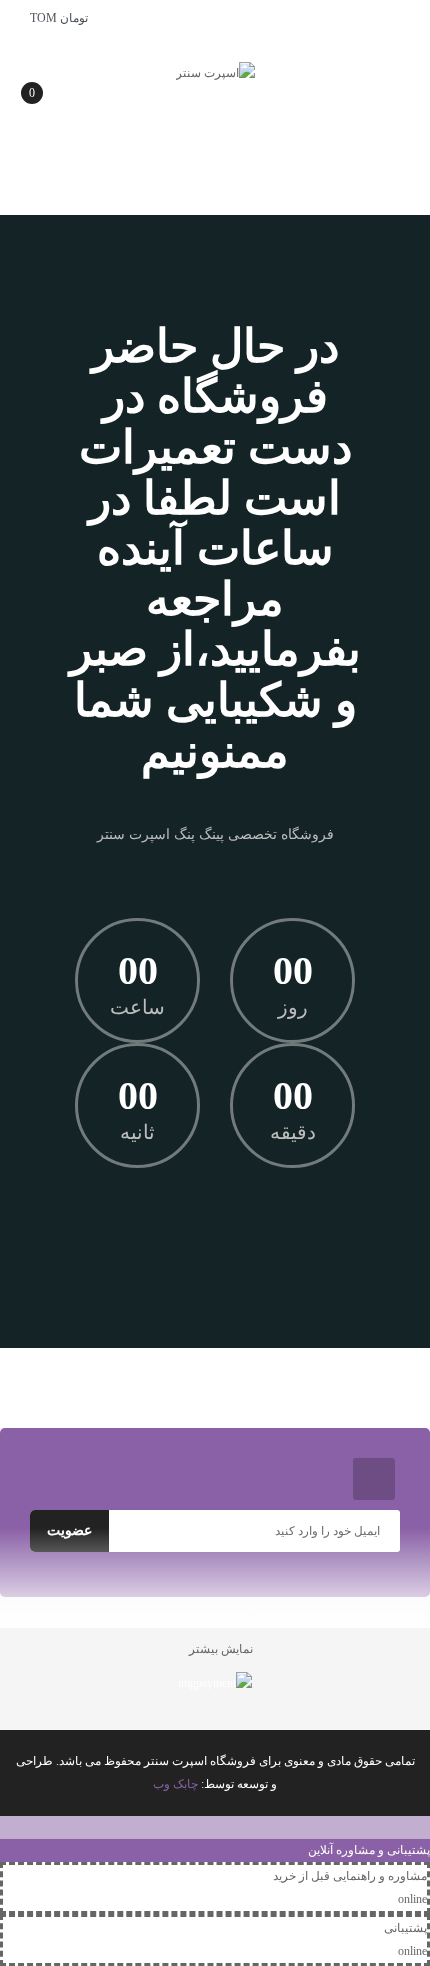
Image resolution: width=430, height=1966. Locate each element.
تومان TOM (56, 18)
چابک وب (175, 1784)
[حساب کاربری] (400, 18)
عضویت (69, 1530)
